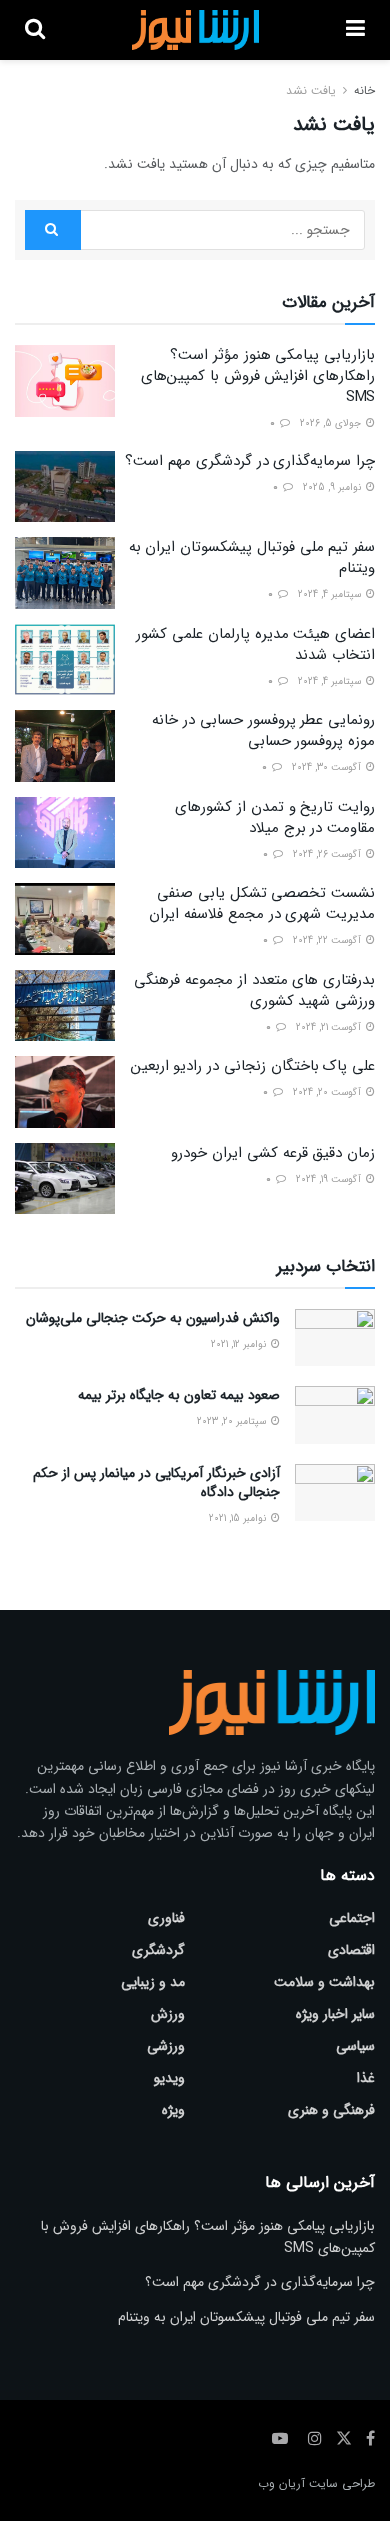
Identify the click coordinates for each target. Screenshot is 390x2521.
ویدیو (169, 2078)
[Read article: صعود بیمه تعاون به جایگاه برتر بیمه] (335, 1414)
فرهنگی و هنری (331, 2110)
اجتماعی (352, 1918)
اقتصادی (351, 1950)
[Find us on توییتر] (344, 2439)
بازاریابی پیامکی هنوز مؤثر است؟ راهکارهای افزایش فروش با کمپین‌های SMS (258, 376)
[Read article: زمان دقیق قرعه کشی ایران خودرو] (65, 1179)
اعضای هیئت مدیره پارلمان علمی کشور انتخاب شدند (255, 644)
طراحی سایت (342, 2483)
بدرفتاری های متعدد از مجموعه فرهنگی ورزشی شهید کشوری (254, 990)
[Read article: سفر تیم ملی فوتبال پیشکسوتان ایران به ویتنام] (65, 573)
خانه (364, 90)
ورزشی (166, 2046)
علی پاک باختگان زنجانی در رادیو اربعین (253, 1066)
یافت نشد (311, 90)
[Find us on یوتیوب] (280, 2439)
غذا (366, 2078)
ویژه (173, 2110)
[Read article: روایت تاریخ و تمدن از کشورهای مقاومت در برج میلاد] (65, 833)
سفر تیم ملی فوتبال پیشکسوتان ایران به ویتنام (252, 557)
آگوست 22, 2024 (328, 940)
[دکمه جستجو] (35, 30)
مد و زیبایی (153, 1982)
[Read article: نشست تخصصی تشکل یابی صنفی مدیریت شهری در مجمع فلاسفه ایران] (65, 919)
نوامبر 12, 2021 (240, 1344)
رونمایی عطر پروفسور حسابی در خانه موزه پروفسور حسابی (263, 730)
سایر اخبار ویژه (335, 2014)
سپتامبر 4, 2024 (331, 594)
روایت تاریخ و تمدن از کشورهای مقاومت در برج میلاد (275, 817)
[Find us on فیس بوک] (370, 2439)
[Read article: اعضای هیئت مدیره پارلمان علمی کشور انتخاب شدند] (65, 660)
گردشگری (158, 1950)
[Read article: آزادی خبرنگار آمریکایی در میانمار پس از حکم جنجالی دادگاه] (335, 1492)
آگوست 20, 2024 (328, 1092)
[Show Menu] (355, 30)
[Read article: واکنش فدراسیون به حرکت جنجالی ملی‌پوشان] (335, 1337)
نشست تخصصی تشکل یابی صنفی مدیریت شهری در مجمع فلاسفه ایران (262, 903)
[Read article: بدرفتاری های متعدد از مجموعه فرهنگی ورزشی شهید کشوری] (65, 1006)
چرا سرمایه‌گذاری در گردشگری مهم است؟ (250, 461)
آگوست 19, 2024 (330, 1179)
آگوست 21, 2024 (330, 1027)
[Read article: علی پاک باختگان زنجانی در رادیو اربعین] (65, 1092)
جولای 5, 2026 (332, 423)
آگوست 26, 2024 (328, 854)
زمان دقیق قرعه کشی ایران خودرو (273, 1153)
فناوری (166, 1918)
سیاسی (355, 2046)
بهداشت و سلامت (324, 1982)
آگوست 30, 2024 (328, 767)
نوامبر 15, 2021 (239, 1518)
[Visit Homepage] (195, 30)
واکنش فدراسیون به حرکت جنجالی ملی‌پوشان (153, 1318)
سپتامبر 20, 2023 (233, 1421)
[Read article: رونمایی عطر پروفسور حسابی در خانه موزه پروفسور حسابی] (65, 746)
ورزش (168, 2014)
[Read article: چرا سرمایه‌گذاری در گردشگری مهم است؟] (65, 487)
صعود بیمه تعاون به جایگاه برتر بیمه (179, 1395)
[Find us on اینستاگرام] (315, 2439)
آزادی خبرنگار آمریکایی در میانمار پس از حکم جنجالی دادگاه (156, 1483)
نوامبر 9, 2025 (333, 487)
